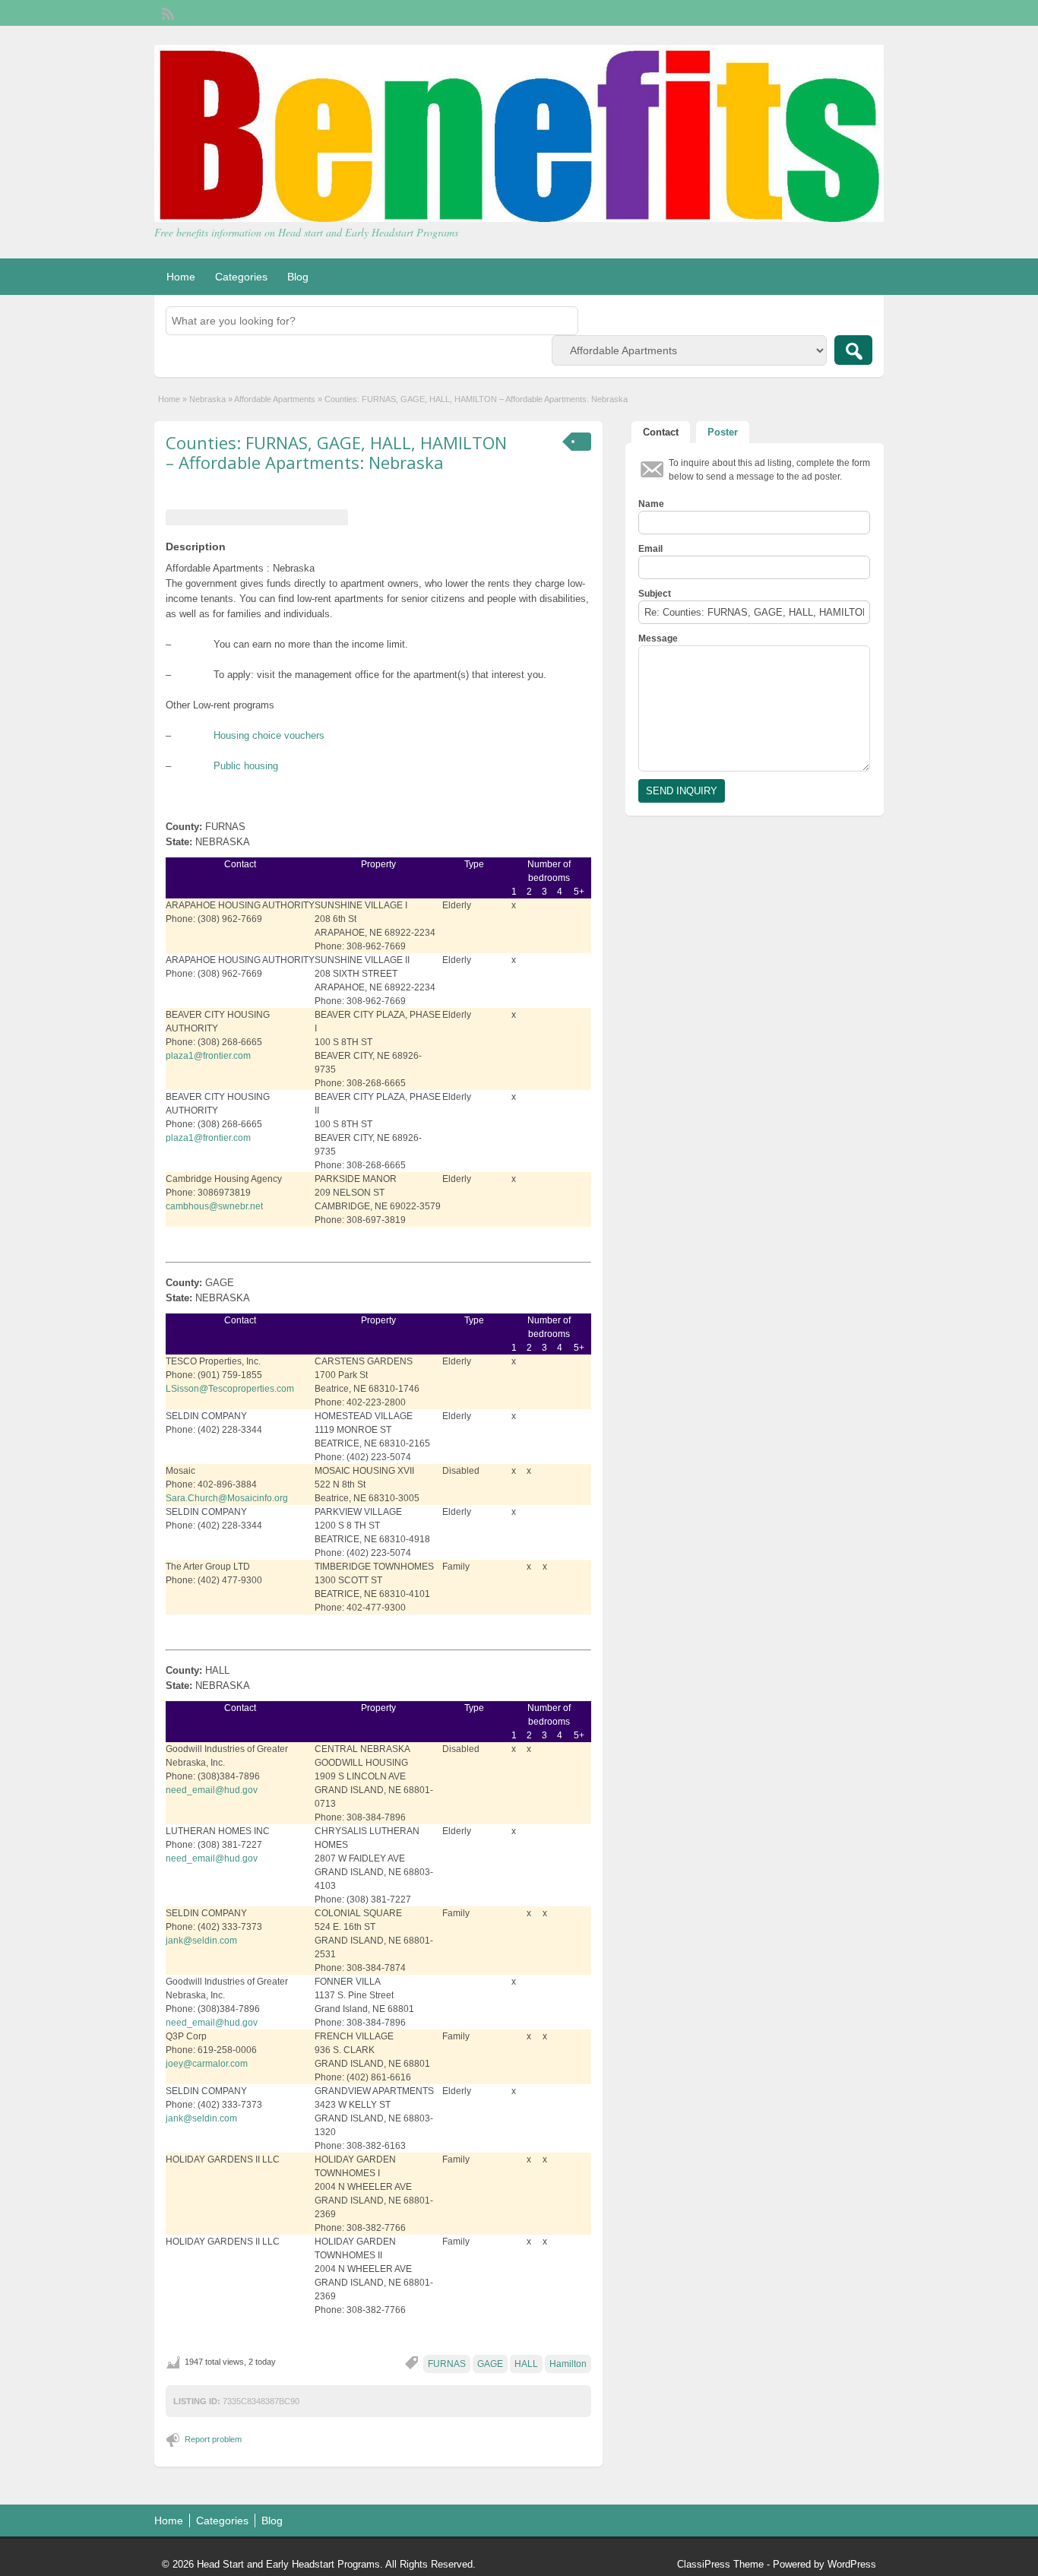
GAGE (490, 2364)
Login (865, 13)
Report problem (213, 2439)
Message (658, 638)
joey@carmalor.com (207, 2064)
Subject (655, 594)
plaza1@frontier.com (208, 1056)
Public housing (246, 766)
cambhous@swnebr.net (214, 1206)
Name (651, 504)
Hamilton (568, 2364)
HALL (526, 2364)
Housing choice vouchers (269, 735)
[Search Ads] (853, 350)
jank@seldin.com (201, 1941)
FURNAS (447, 2364)
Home (181, 277)
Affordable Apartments (275, 399)
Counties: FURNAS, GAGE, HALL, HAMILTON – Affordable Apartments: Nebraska (336, 452)
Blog (298, 277)
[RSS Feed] (166, 12)
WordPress (852, 2564)
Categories (241, 277)
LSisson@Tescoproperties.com (230, 1389)
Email (650, 549)
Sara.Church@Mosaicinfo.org (227, 1498)
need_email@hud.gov (212, 1790)
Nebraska (207, 399)
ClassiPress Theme (720, 2564)
